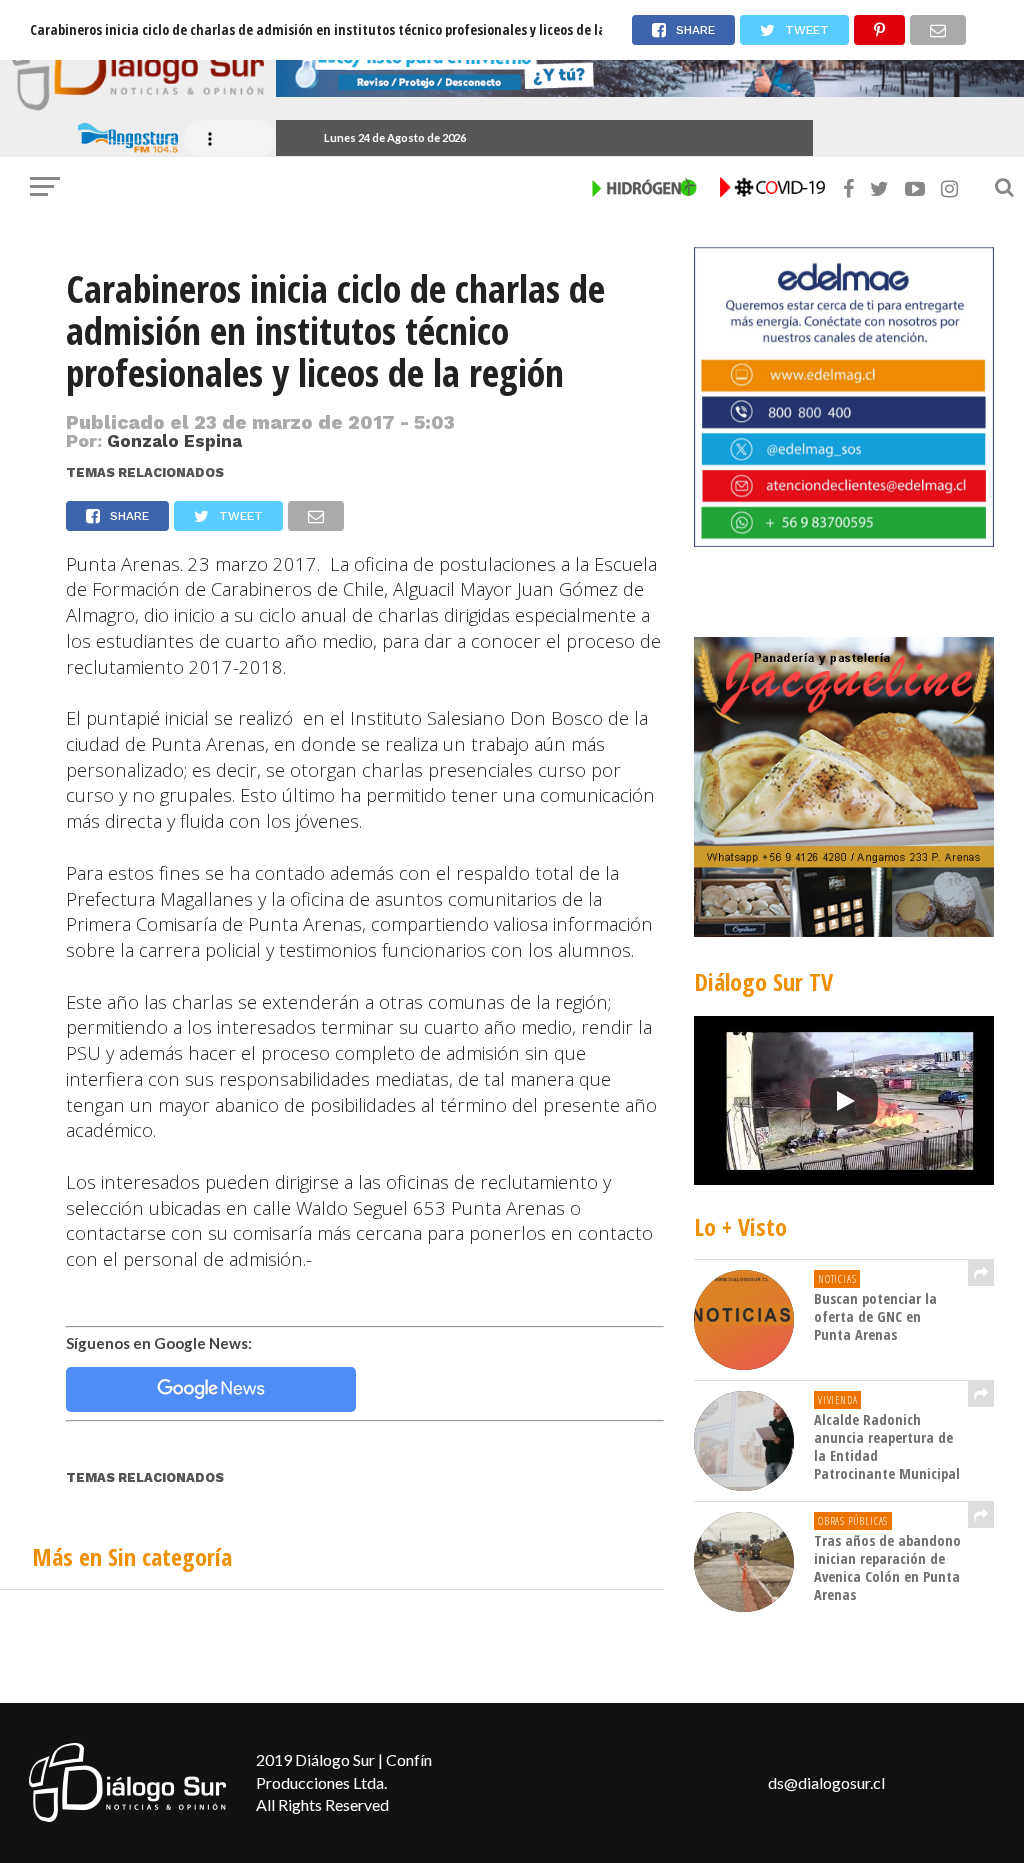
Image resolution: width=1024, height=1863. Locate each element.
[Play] (844, 1101)
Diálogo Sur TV (763, 981)
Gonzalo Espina (174, 441)
